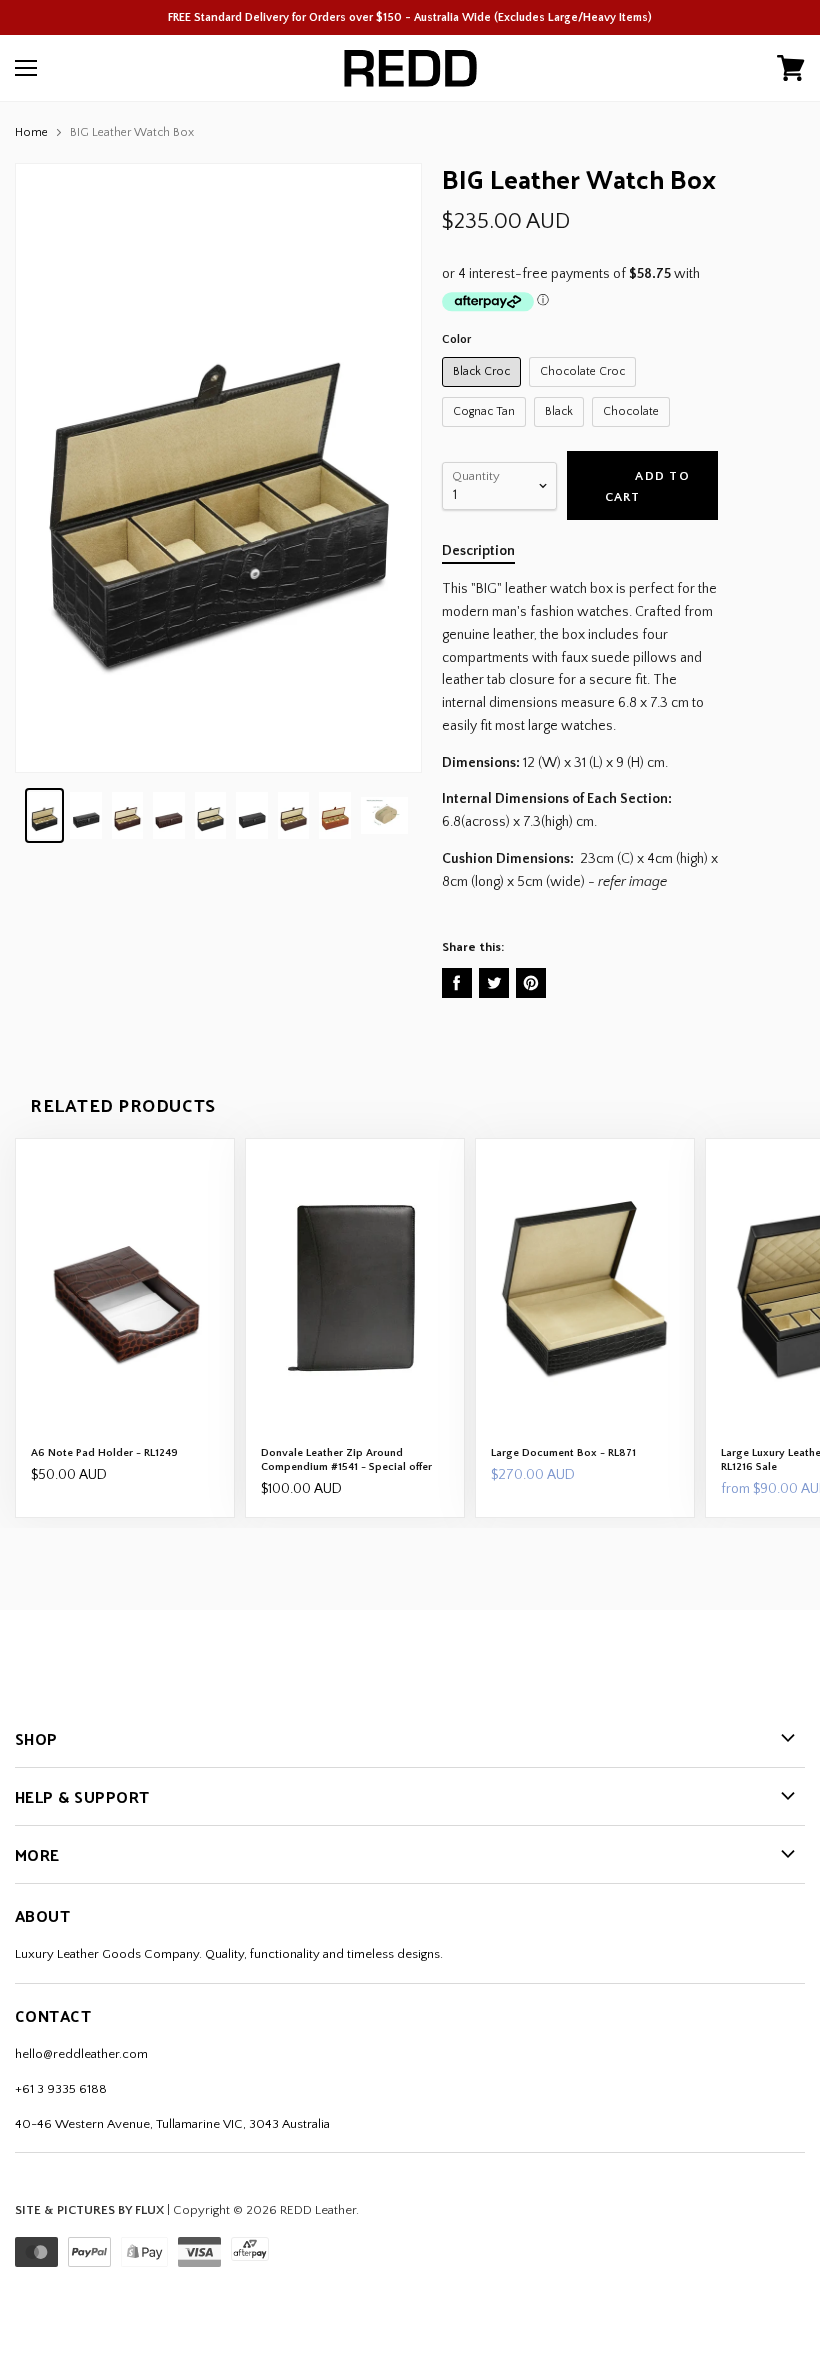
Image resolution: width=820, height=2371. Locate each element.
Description (478, 551)
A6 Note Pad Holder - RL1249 (104, 1453)
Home (31, 132)
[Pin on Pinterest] (531, 983)
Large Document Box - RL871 (563, 1453)
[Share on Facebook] (457, 983)
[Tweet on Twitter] (494, 983)
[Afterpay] (254, 2263)
